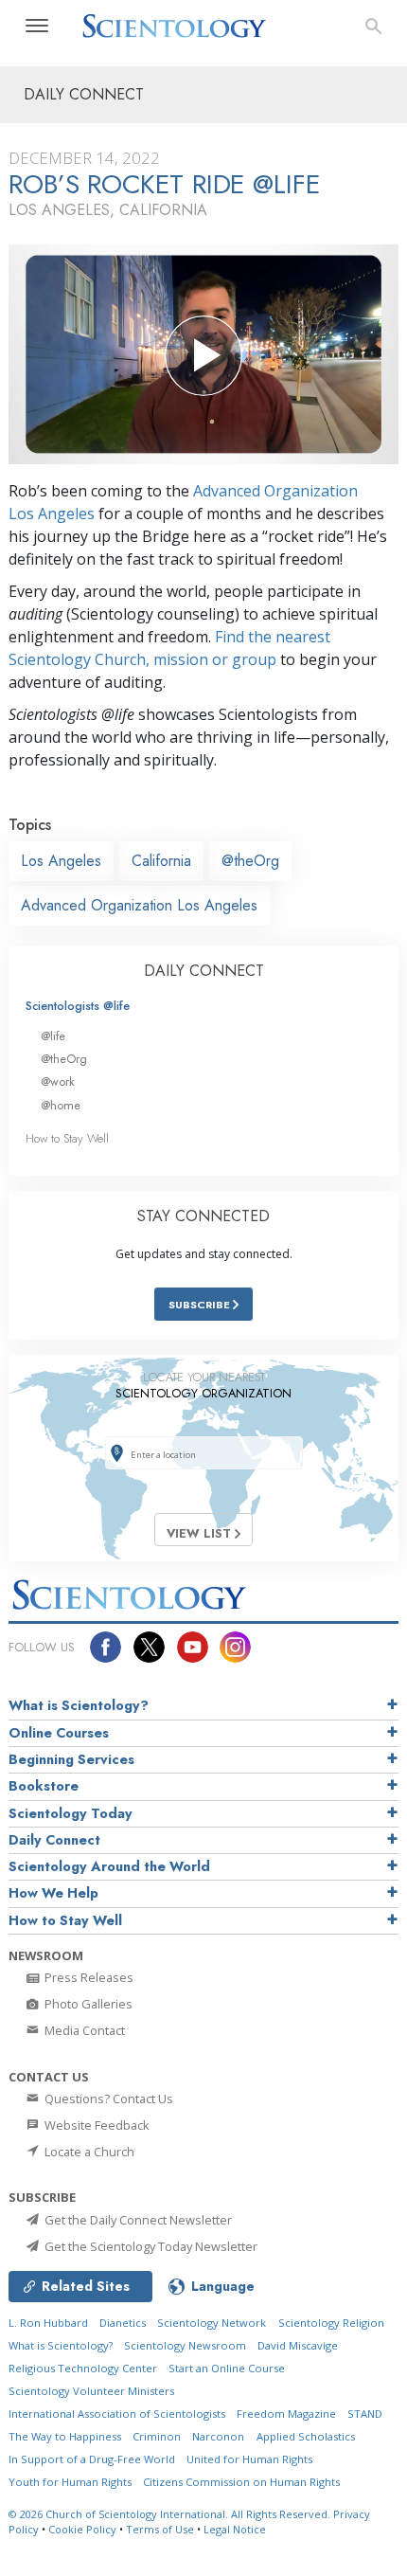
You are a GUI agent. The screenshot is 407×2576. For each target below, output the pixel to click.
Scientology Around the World (109, 1866)
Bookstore (44, 1786)
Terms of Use (160, 2529)
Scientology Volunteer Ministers (91, 2391)
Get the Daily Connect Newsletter (137, 2220)
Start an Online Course (227, 2368)
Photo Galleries (87, 2004)
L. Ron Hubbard (48, 2323)
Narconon (218, 2436)
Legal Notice (235, 2529)
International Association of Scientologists (117, 2414)
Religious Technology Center (83, 2368)
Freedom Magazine (286, 2414)
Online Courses (59, 1733)
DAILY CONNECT (204, 971)
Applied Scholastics (306, 2436)
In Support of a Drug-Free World (92, 2459)
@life (53, 1036)
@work (58, 1081)
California (161, 861)
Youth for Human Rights (70, 2482)
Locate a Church (88, 2152)
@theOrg (250, 861)
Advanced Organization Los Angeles (139, 905)
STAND (365, 2414)
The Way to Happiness (65, 2436)
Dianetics (123, 2323)
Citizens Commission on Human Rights (241, 2482)
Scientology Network (212, 2323)
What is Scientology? (79, 1705)
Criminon (157, 2436)
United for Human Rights (249, 2459)
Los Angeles (61, 861)
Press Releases (88, 1977)
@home (61, 1105)
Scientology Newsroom (185, 2345)
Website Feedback (96, 2125)
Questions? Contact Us (107, 2099)
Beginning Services (71, 1759)
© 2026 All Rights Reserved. (171, 2514)
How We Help (53, 1893)
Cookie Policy (82, 2529)
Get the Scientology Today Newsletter (150, 2246)
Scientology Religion (331, 2323)
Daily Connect (54, 1840)
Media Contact (83, 2030)
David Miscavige (298, 2345)
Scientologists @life (78, 1006)
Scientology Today (71, 1813)
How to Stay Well (67, 1138)
